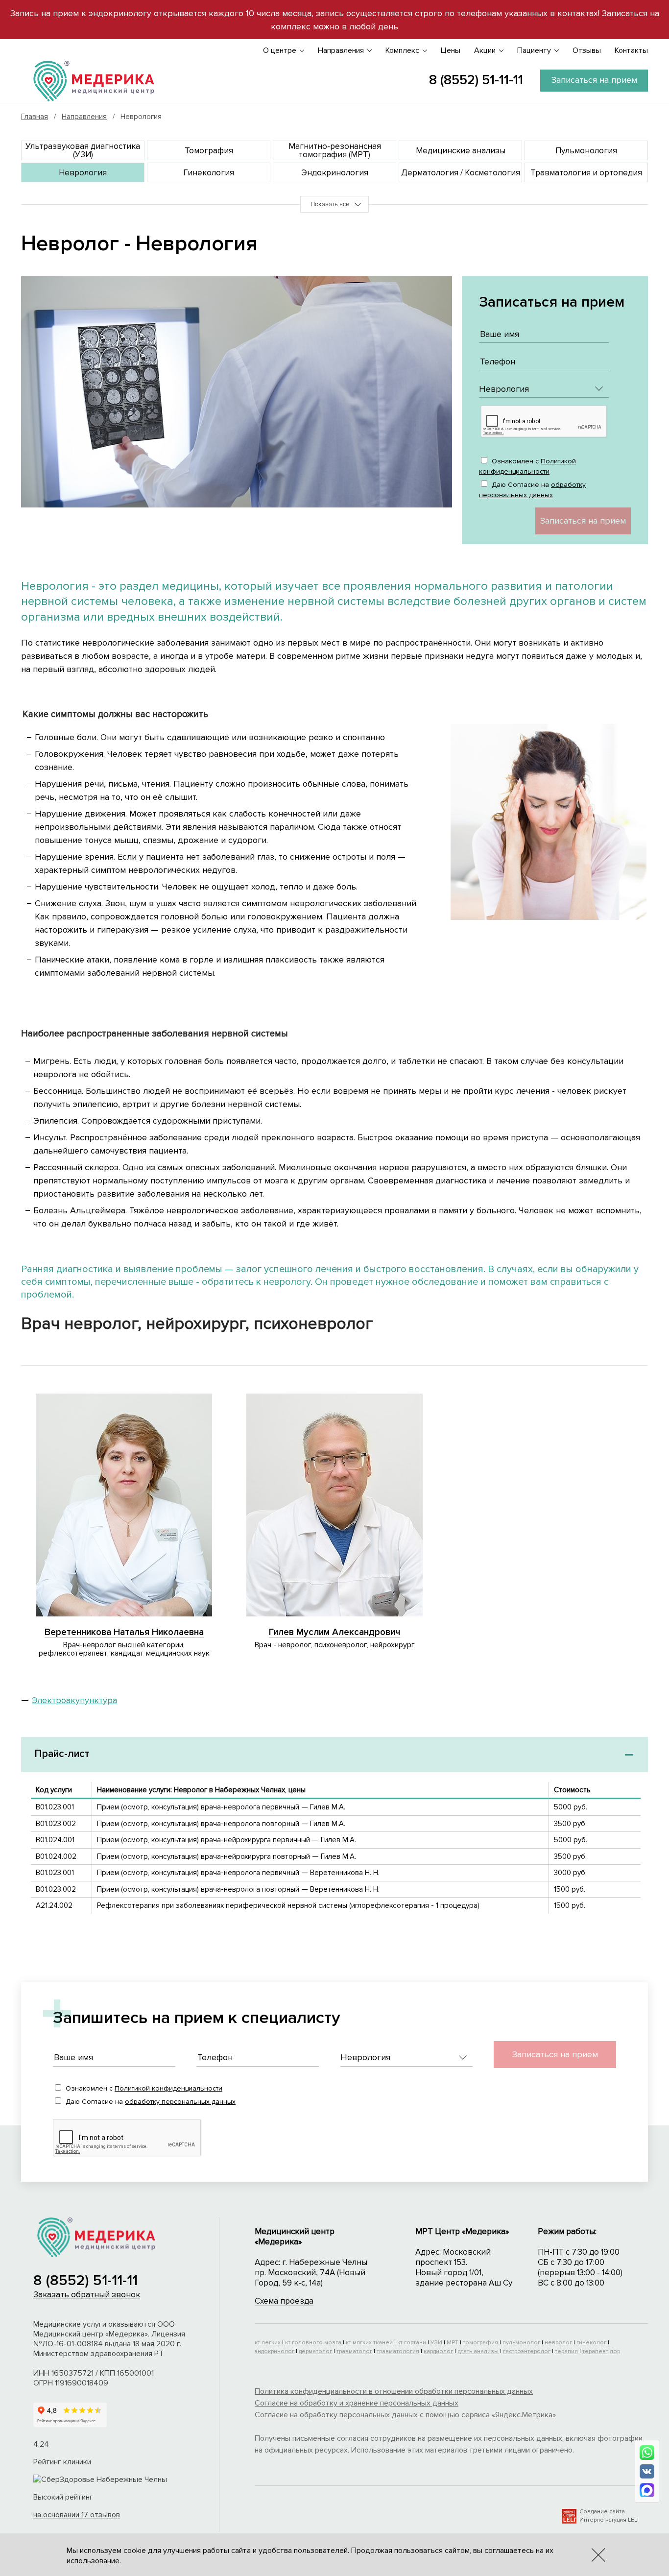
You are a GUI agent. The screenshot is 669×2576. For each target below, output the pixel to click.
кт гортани (412, 2343)
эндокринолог (275, 2351)
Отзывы (587, 50)
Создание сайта (602, 2512)
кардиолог (438, 2351)
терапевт (595, 2351)
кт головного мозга (313, 2343)
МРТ (453, 2343)
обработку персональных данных (180, 2102)
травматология (398, 2351)
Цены (451, 50)
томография (480, 2343)
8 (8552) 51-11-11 (476, 80)
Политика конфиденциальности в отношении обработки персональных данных (394, 2391)
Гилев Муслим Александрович (334, 1632)
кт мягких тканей (369, 2343)
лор (615, 2351)
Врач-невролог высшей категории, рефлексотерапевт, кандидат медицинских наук (124, 1649)
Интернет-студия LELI (609, 2520)
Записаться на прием (594, 80)
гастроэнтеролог (527, 2351)
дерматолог (315, 2351)
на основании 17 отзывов (77, 2515)
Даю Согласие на (532, 490)
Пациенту (534, 50)
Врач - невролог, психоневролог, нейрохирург (335, 1644)
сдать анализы (478, 2351)
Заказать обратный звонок (87, 2295)
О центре (280, 50)
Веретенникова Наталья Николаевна (124, 1632)
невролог (558, 2343)
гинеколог (591, 2343)
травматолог (354, 2351)
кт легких (268, 2343)
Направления (341, 50)
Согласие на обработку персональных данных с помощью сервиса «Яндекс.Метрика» (405, 2415)
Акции (485, 50)
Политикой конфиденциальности (168, 2088)
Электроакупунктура (74, 1700)
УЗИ (436, 2343)
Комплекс (402, 50)
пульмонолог (521, 2343)
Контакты (631, 50)
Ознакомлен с (527, 466)
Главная (35, 117)
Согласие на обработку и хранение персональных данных (357, 2403)
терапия (566, 2351)
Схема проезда (284, 2301)
